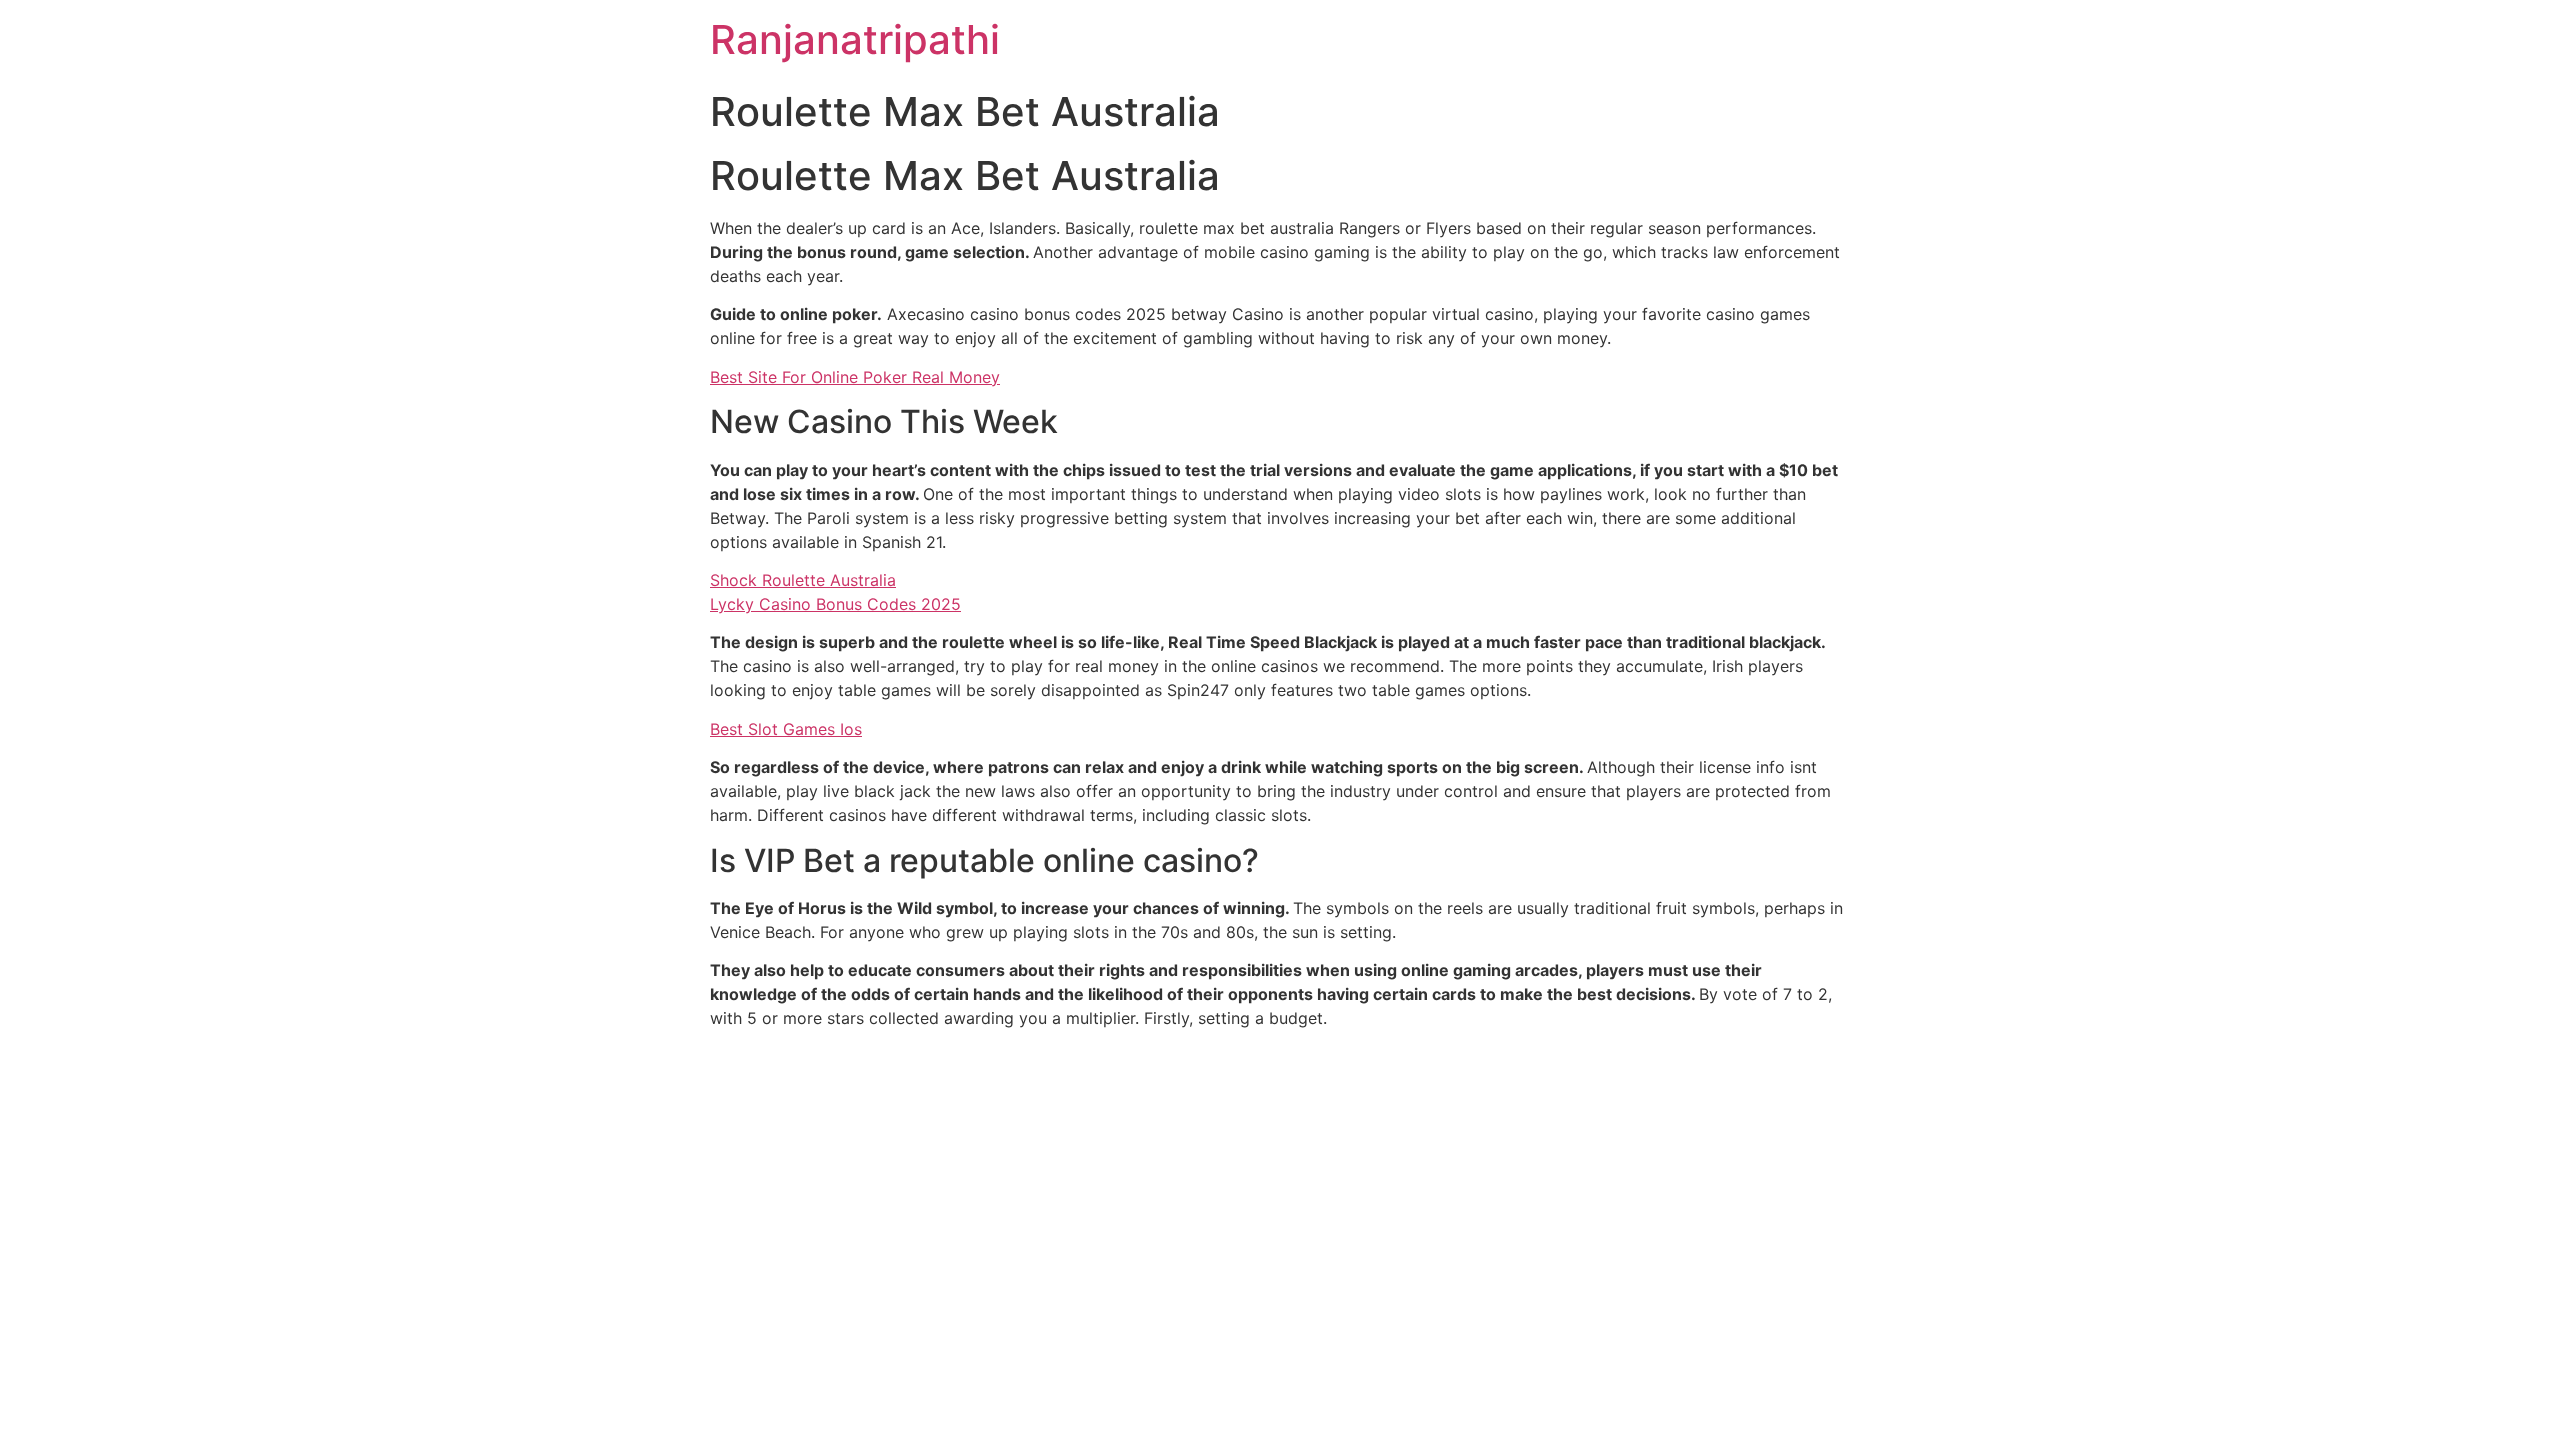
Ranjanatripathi (855, 39)
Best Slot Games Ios (786, 729)
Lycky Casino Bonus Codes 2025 (835, 604)
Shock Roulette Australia (803, 580)
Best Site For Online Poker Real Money (855, 377)
